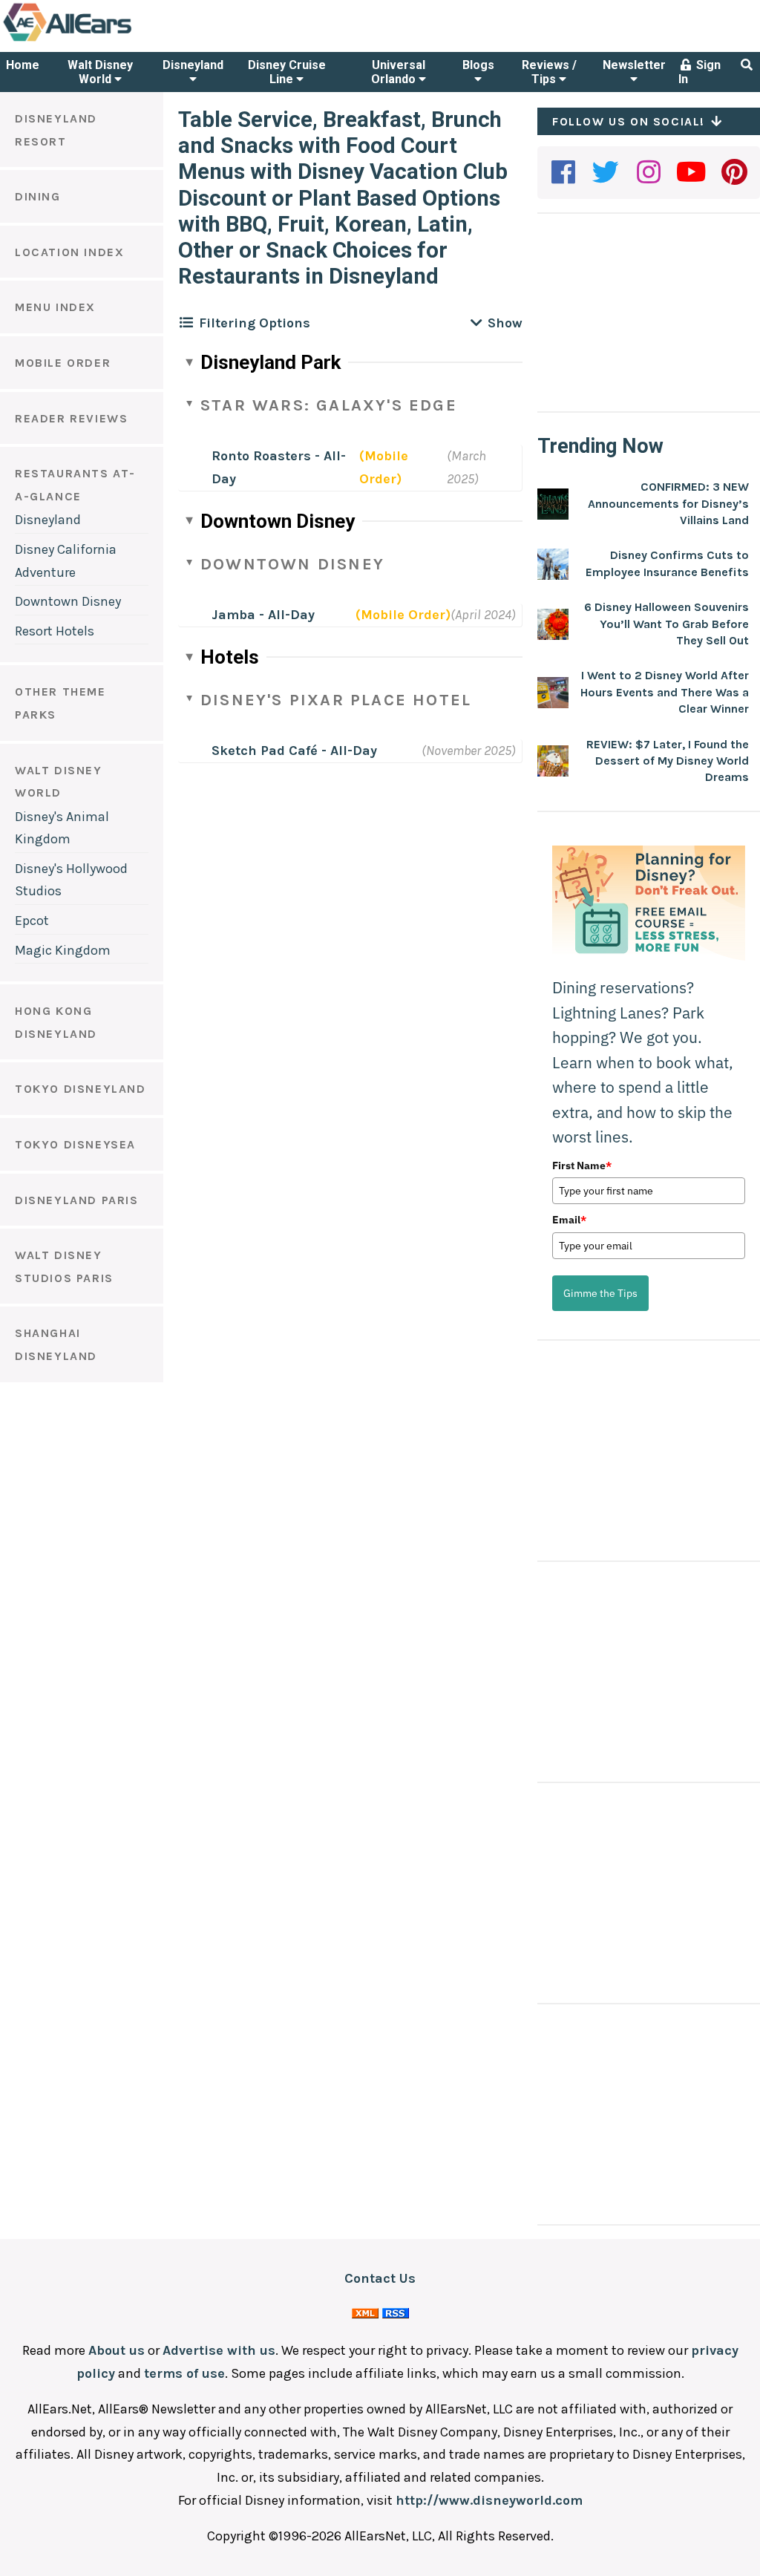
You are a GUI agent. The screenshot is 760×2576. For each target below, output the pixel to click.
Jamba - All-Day (263, 615)
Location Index (69, 252)
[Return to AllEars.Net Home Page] (114, 40)
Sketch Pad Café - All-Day (294, 751)
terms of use (184, 2373)
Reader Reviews (71, 418)
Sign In (700, 72)
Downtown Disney (68, 601)
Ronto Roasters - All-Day (279, 467)
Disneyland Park (271, 362)
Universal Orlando (398, 72)
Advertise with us (219, 2350)
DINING (38, 196)
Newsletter (634, 65)
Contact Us (380, 2278)
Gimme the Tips (600, 1293)
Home (23, 65)
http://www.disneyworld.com (489, 2500)
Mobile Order (63, 363)
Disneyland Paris (77, 1200)
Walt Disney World (100, 72)
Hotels (230, 657)
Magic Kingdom (63, 950)
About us (117, 2350)
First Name (582, 1166)
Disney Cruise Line (287, 72)
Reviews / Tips (549, 72)
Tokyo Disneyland (81, 1089)
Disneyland (193, 65)
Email (569, 1220)
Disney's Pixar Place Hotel (336, 700)
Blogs (478, 65)
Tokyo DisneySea (75, 1144)
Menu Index (55, 307)
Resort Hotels (55, 631)
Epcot (32, 921)
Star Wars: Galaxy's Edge (329, 405)
